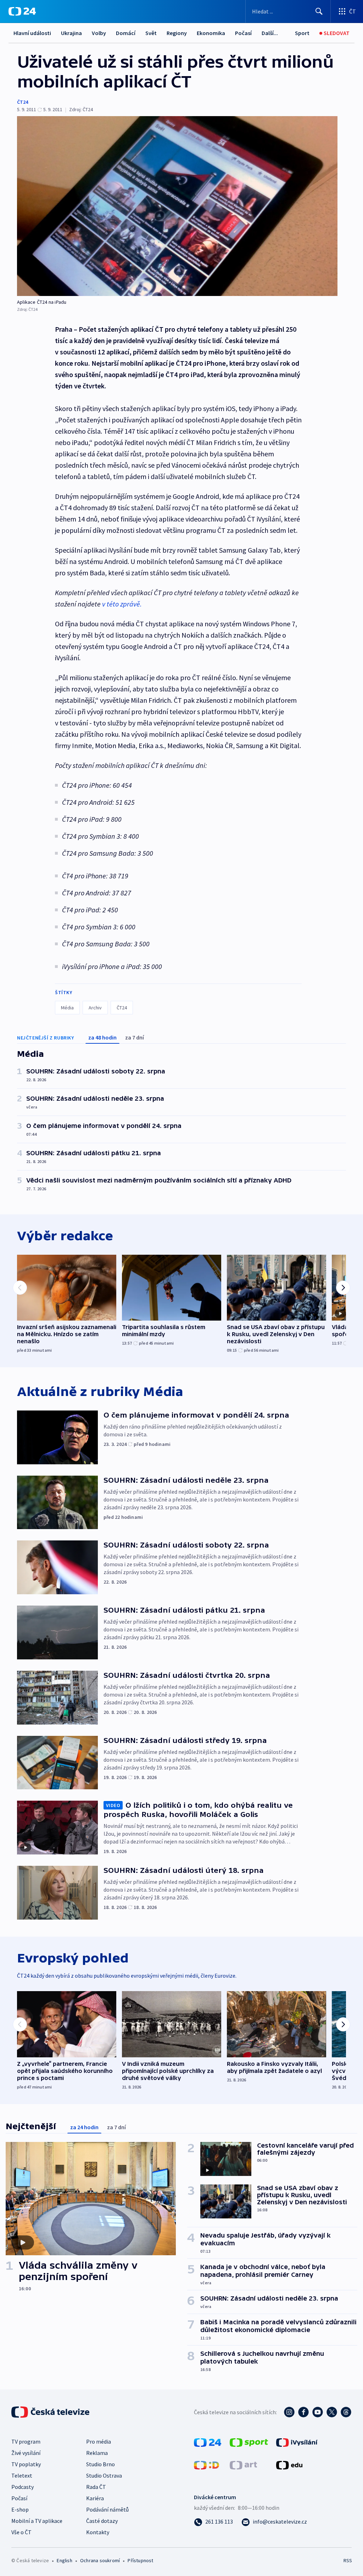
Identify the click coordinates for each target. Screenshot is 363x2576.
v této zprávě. (122, 604)
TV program (26, 2441)
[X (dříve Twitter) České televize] (332, 2412)
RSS (348, 2560)
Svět (151, 33)
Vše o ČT (21, 2532)
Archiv (95, 1008)
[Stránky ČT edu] (289, 2464)
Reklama (97, 2453)
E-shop (20, 2509)
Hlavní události (32, 33)
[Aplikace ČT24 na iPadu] (177, 206)
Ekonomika (211, 33)
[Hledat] (319, 11)
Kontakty (98, 2532)
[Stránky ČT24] (208, 2442)
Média (67, 1008)
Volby (99, 33)
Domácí (126, 33)
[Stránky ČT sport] (249, 2442)
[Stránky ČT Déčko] (206, 2464)
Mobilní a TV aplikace (37, 2521)
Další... (270, 33)
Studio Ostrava (104, 2475)
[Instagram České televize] (289, 2412)
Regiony (177, 33)
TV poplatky (26, 2464)
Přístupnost (140, 2560)
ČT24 (23, 102)
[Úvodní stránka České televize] (51, 2412)
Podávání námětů (107, 2509)
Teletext (22, 2475)
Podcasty (23, 2487)
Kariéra (95, 2498)
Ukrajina (71, 33)
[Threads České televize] (346, 2412)
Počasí (243, 33)
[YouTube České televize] (318, 2412)
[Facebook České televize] (303, 2412)
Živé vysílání (26, 2453)
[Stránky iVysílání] (297, 2442)
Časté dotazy (102, 2521)
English (64, 2560)
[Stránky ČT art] (243, 2464)
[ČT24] (22, 11)
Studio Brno (100, 2464)
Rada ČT (96, 2487)
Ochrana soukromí (100, 2560)
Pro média (99, 2441)
